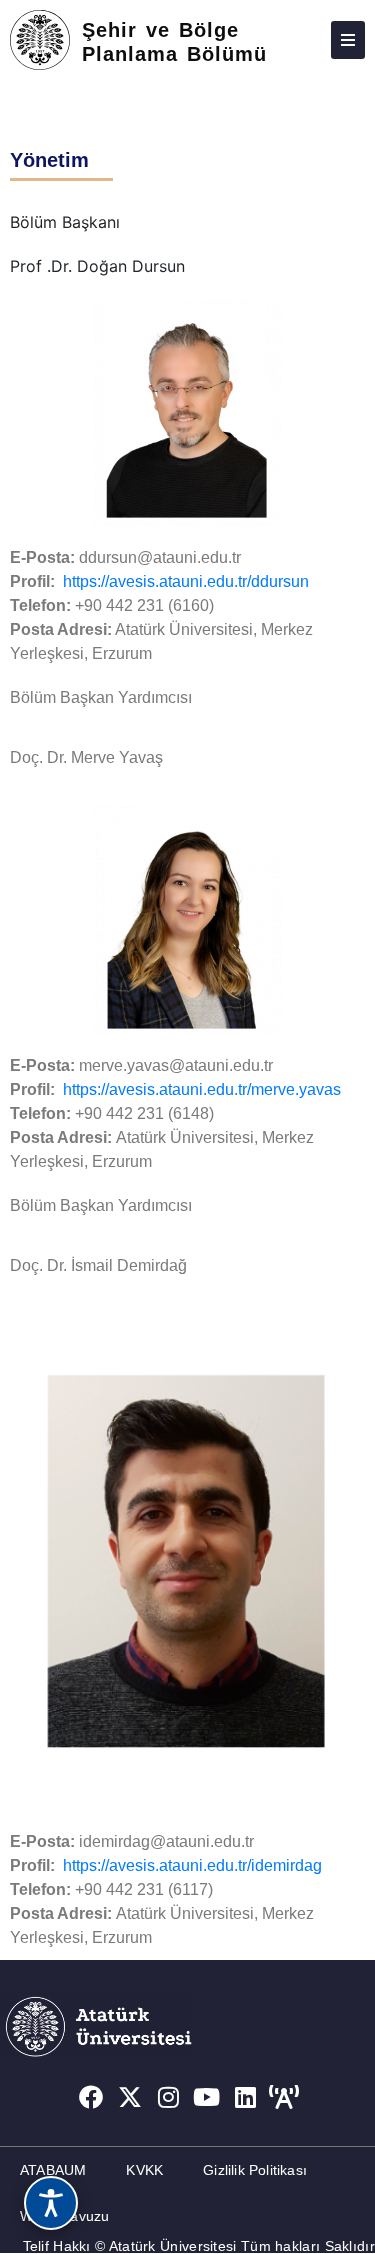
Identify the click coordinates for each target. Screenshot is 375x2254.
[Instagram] (168, 2098)
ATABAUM (53, 2170)
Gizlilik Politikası (255, 2170)
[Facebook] (91, 2098)
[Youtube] (207, 2098)
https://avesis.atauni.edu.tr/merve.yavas (202, 1089)
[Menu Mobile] (348, 40)
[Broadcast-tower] (284, 2098)
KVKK (144, 2170)
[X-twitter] (130, 2098)
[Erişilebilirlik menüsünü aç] (51, 2203)
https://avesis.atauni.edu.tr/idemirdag (192, 1865)
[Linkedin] (246, 2098)
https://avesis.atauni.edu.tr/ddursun (186, 581)
